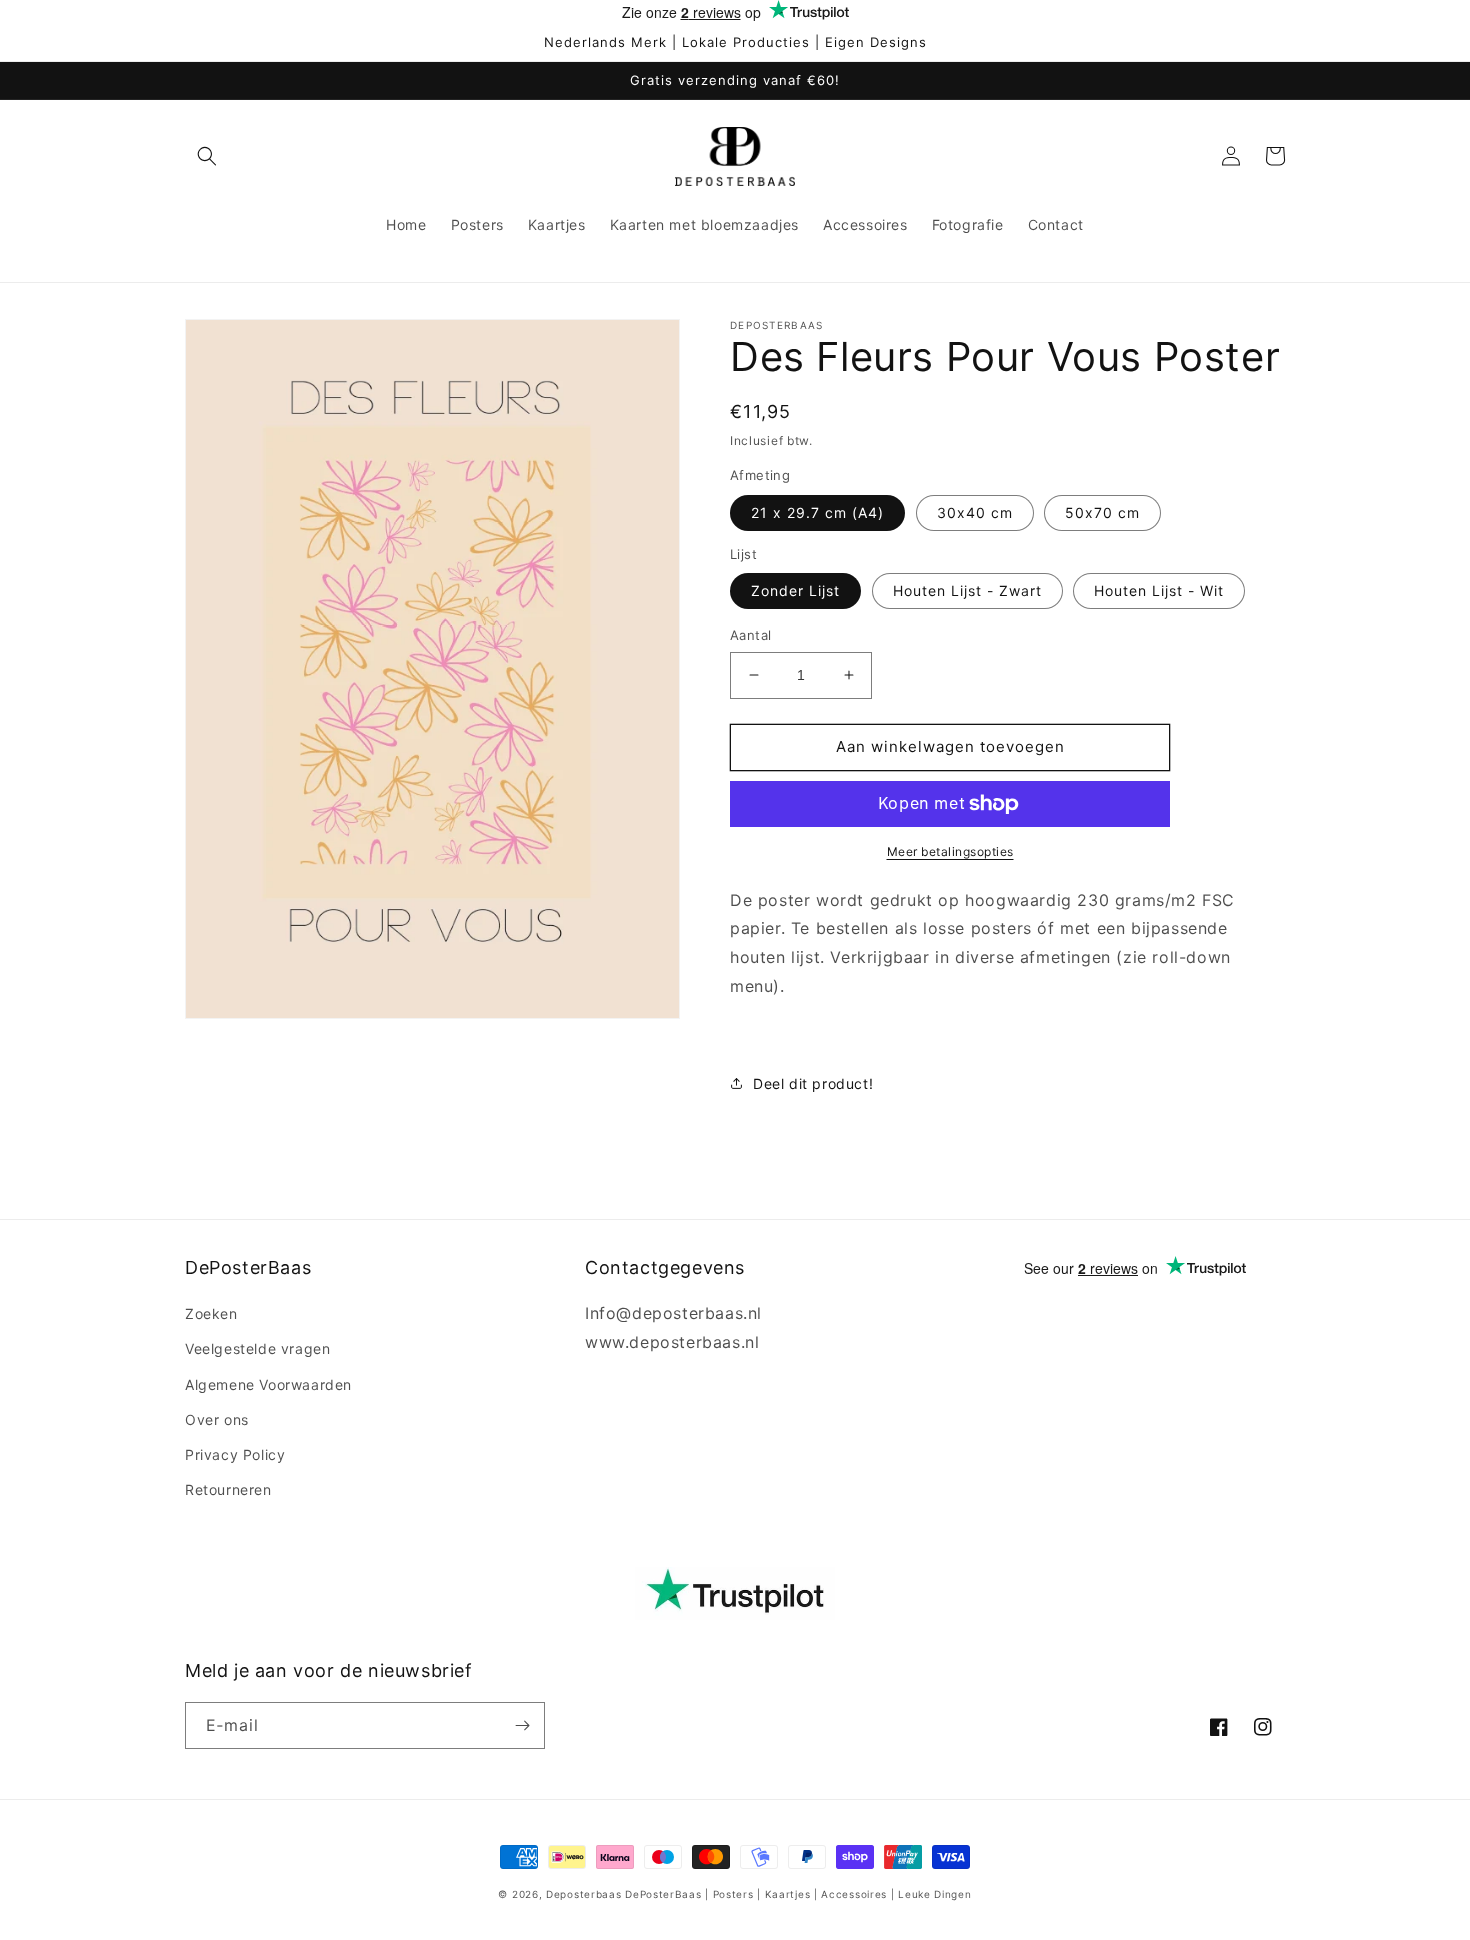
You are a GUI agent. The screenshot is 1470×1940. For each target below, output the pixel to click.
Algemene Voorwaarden (268, 1384)
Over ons (217, 1419)
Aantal (750, 635)
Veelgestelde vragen (257, 1348)
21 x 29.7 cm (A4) (817, 512)
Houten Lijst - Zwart (967, 590)
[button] (207, 156)
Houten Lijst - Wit (1159, 590)
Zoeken (211, 1313)
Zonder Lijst (795, 590)
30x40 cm (975, 512)
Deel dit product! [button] (813, 1083)
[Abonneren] (522, 1725)
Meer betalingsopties (950, 851)
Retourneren (228, 1489)
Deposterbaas (583, 1894)
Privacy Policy (235, 1454)
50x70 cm (1102, 512)
